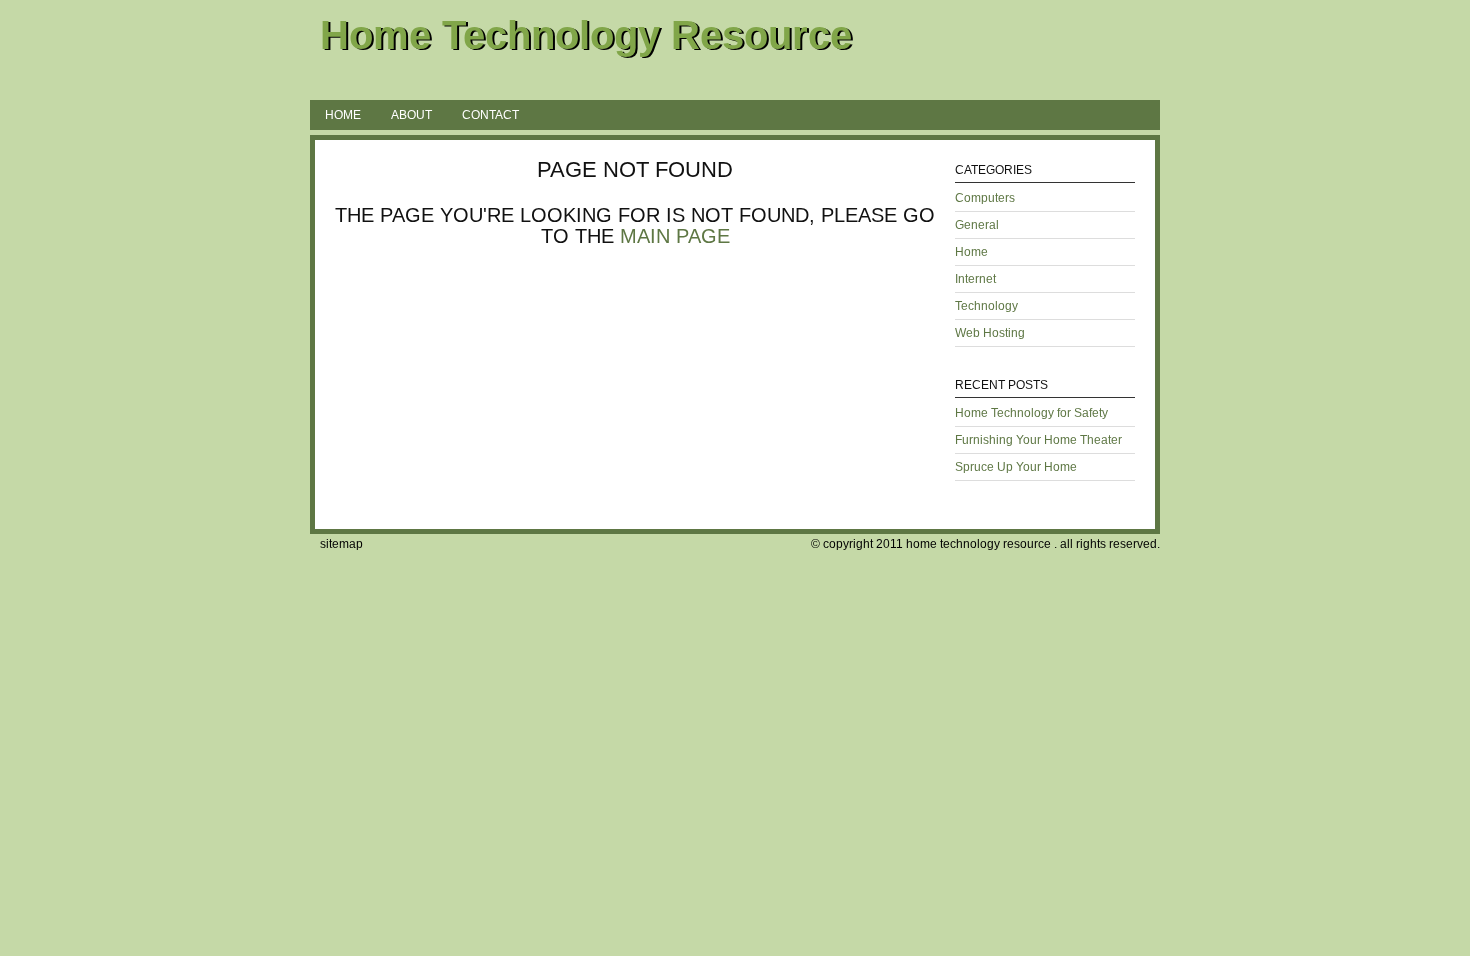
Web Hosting (990, 333)
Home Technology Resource (586, 35)
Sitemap (341, 544)
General (977, 225)
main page (675, 236)
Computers (985, 198)
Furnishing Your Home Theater (1038, 440)
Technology (986, 306)
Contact (490, 115)
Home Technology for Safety (1031, 413)
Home (343, 115)
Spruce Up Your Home (1016, 467)
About (411, 115)
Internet (975, 279)
